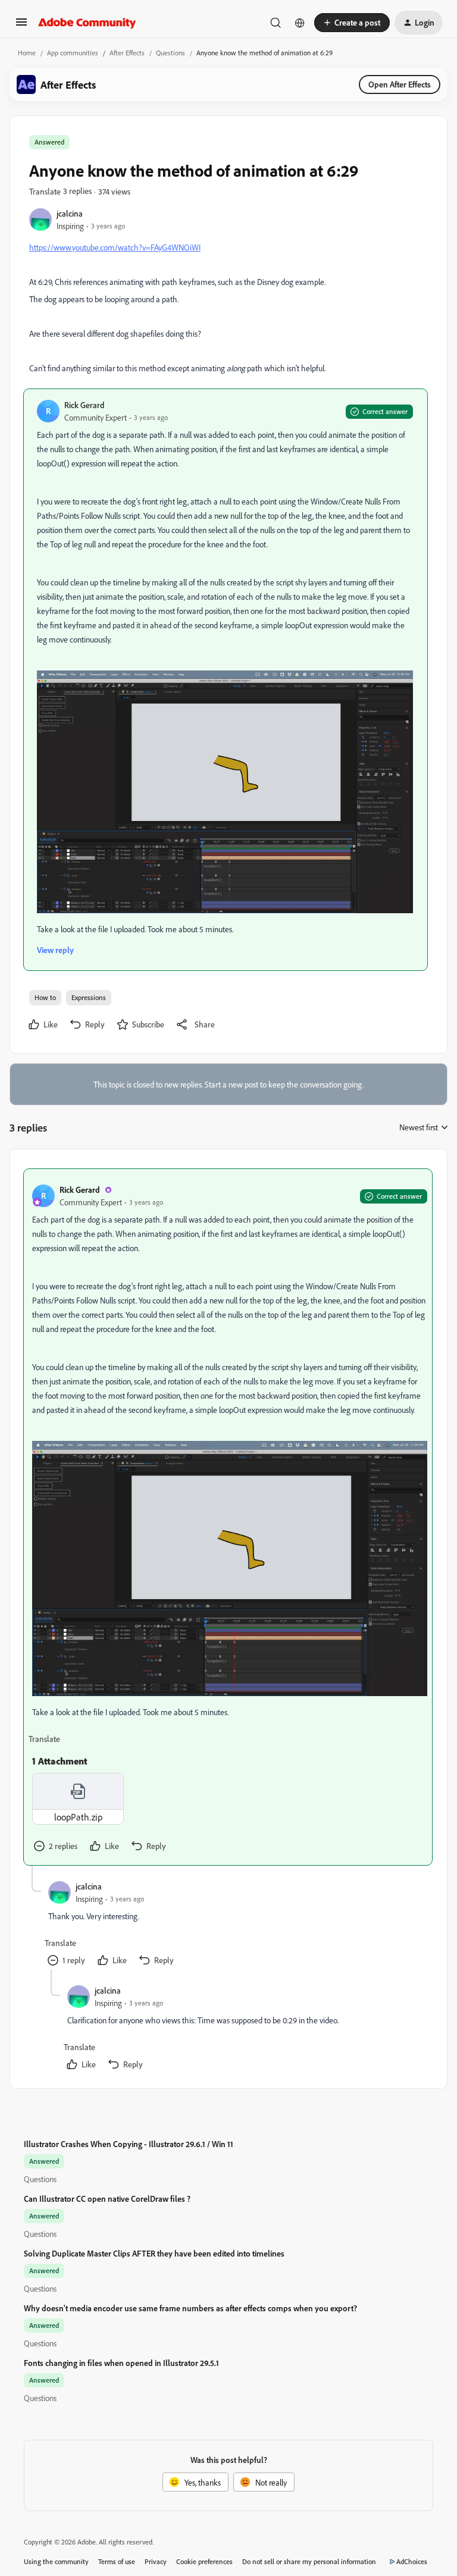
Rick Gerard (84, 405)
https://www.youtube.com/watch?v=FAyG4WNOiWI (115, 247)
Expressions (89, 997)
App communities (73, 53)
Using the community (56, 2561)
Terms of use (117, 2561)
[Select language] (300, 23)
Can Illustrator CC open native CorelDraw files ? (107, 2199)
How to (45, 997)
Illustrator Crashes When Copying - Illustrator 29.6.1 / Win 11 (129, 2144)
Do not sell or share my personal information (309, 2561)
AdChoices (412, 2561)
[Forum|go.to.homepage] (87, 23)
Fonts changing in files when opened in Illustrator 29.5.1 (121, 2363)
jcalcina (70, 213)
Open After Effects (400, 84)
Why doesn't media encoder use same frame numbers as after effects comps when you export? (190, 2308)
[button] (21, 26)
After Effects (127, 53)
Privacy (156, 2561)
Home (27, 53)
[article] (228, 1517)
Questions (170, 53)
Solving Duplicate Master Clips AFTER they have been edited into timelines (154, 2253)
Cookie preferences (204, 2561)
